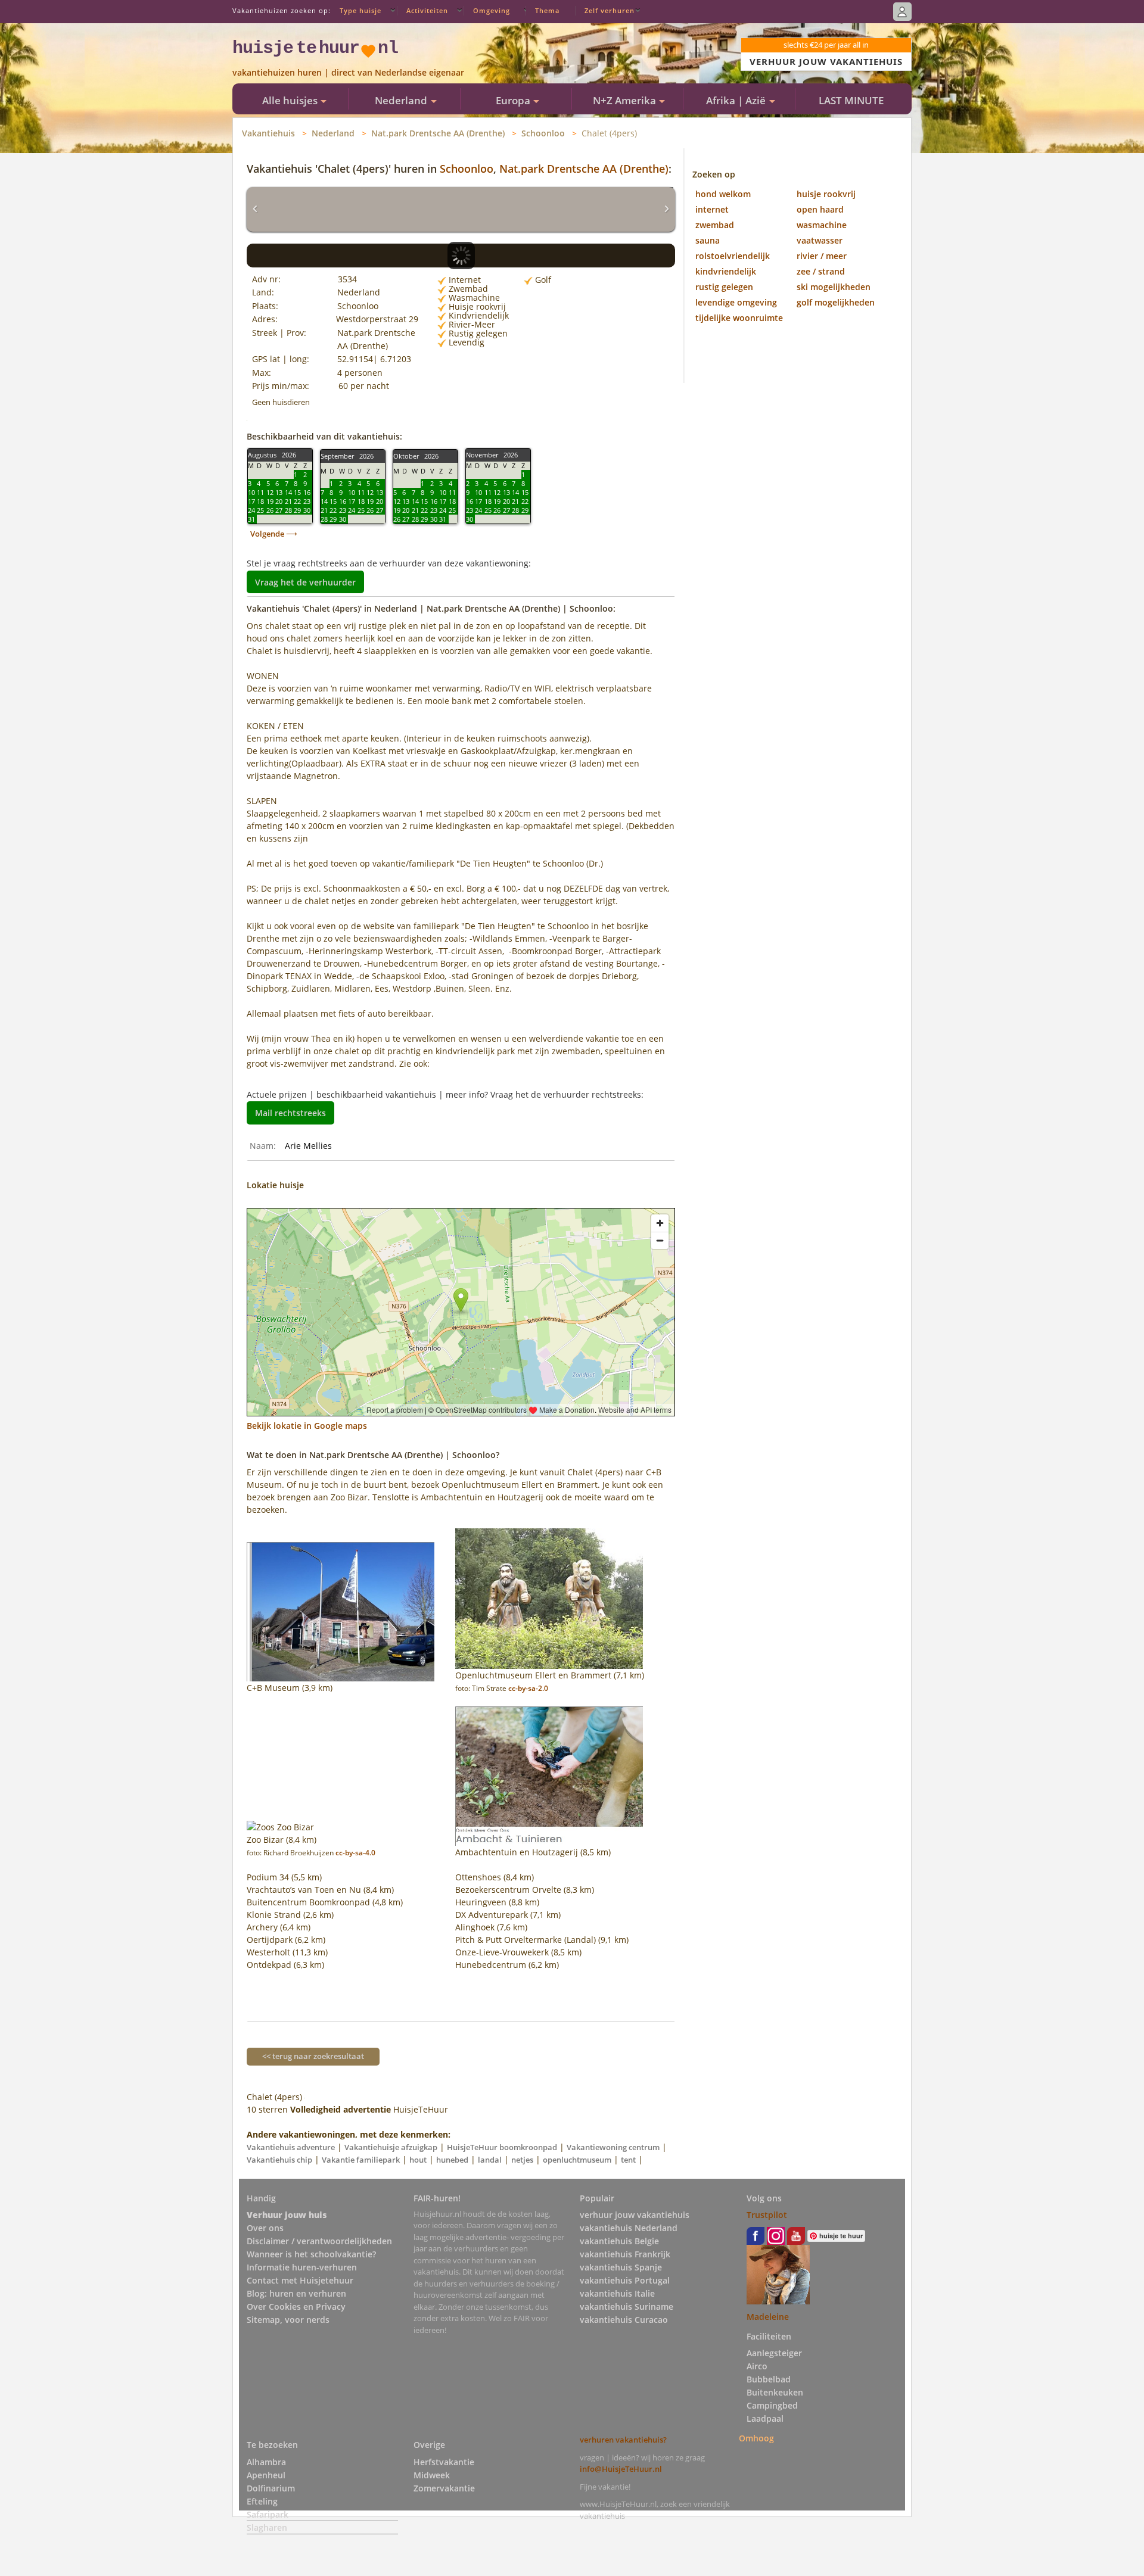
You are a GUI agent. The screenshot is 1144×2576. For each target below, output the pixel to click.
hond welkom (723, 194)
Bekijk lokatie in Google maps (307, 1426)
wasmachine (822, 225)
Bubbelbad (769, 2379)
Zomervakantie (444, 2488)
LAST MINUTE (851, 100)
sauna (708, 240)
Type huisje (360, 10)
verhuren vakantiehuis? (623, 2440)
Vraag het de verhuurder (305, 582)
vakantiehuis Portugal (625, 2280)
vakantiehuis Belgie (619, 2241)
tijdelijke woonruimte (739, 318)
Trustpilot (767, 2215)
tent (628, 2160)
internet (712, 209)
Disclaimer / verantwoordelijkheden (319, 2241)
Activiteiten (427, 10)
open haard (820, 209)
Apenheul (266, 2475)
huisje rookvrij (826, 194)
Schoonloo (543, 133)
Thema (547, 10)
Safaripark (268, 2514)
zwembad (715, 225)
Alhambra (266, 2462)
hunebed (452, 2160)
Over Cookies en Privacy (296, 2306)
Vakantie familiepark (361, 2160)
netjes (522, 2160)
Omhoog (756, 2438)
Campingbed (772, 2405)
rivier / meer (822, 256)
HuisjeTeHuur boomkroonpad (502, 2147)
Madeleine (768, 2317)
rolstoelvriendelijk (733, 256)
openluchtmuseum (577, 2160)
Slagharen (267, 2527)
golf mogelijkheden (836, 302)
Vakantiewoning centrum (613, 2147)
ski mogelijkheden (834, 287)
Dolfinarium (271, 2488)
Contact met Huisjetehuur (300, 2280)
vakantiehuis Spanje (621, 2267)
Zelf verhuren (610, 10)
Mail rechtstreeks (290, 1113)
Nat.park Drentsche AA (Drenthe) (438, 133)
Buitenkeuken (775, 2392)
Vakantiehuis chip (279, 2160)
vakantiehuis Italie (617, 2293)
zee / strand (821, 271)
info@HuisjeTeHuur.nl (621, 2469)
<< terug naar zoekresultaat (313, 2056)
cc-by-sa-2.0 (528, 1688)
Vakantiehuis (268, 133)
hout (418, 2160)
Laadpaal (765, 2418)
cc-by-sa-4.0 (355, 1853)
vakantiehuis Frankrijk (625, 2254)
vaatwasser (820, 240)
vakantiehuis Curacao (624, 2320)
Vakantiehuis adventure (291, 2147)
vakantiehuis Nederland (629, 2228)
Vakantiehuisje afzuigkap (391, 2147)
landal (490, 2160)
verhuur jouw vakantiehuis (635, 2215)
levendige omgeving (736, 302)
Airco (757, 2366)
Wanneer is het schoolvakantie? (311, 2254)
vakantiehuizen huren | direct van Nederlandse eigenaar (348, 72)
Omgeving (492, 10)
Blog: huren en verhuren (296, 2293)
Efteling (262, 2501)
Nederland (333, 133)
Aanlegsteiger (774, 2353)
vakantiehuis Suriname (627, 2306)
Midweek (432, 2475)
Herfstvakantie (444, 2462)
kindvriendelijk (726, 271)
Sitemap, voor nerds (288, 2320)
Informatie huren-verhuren (302, 2267)
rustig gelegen (724, 287)
